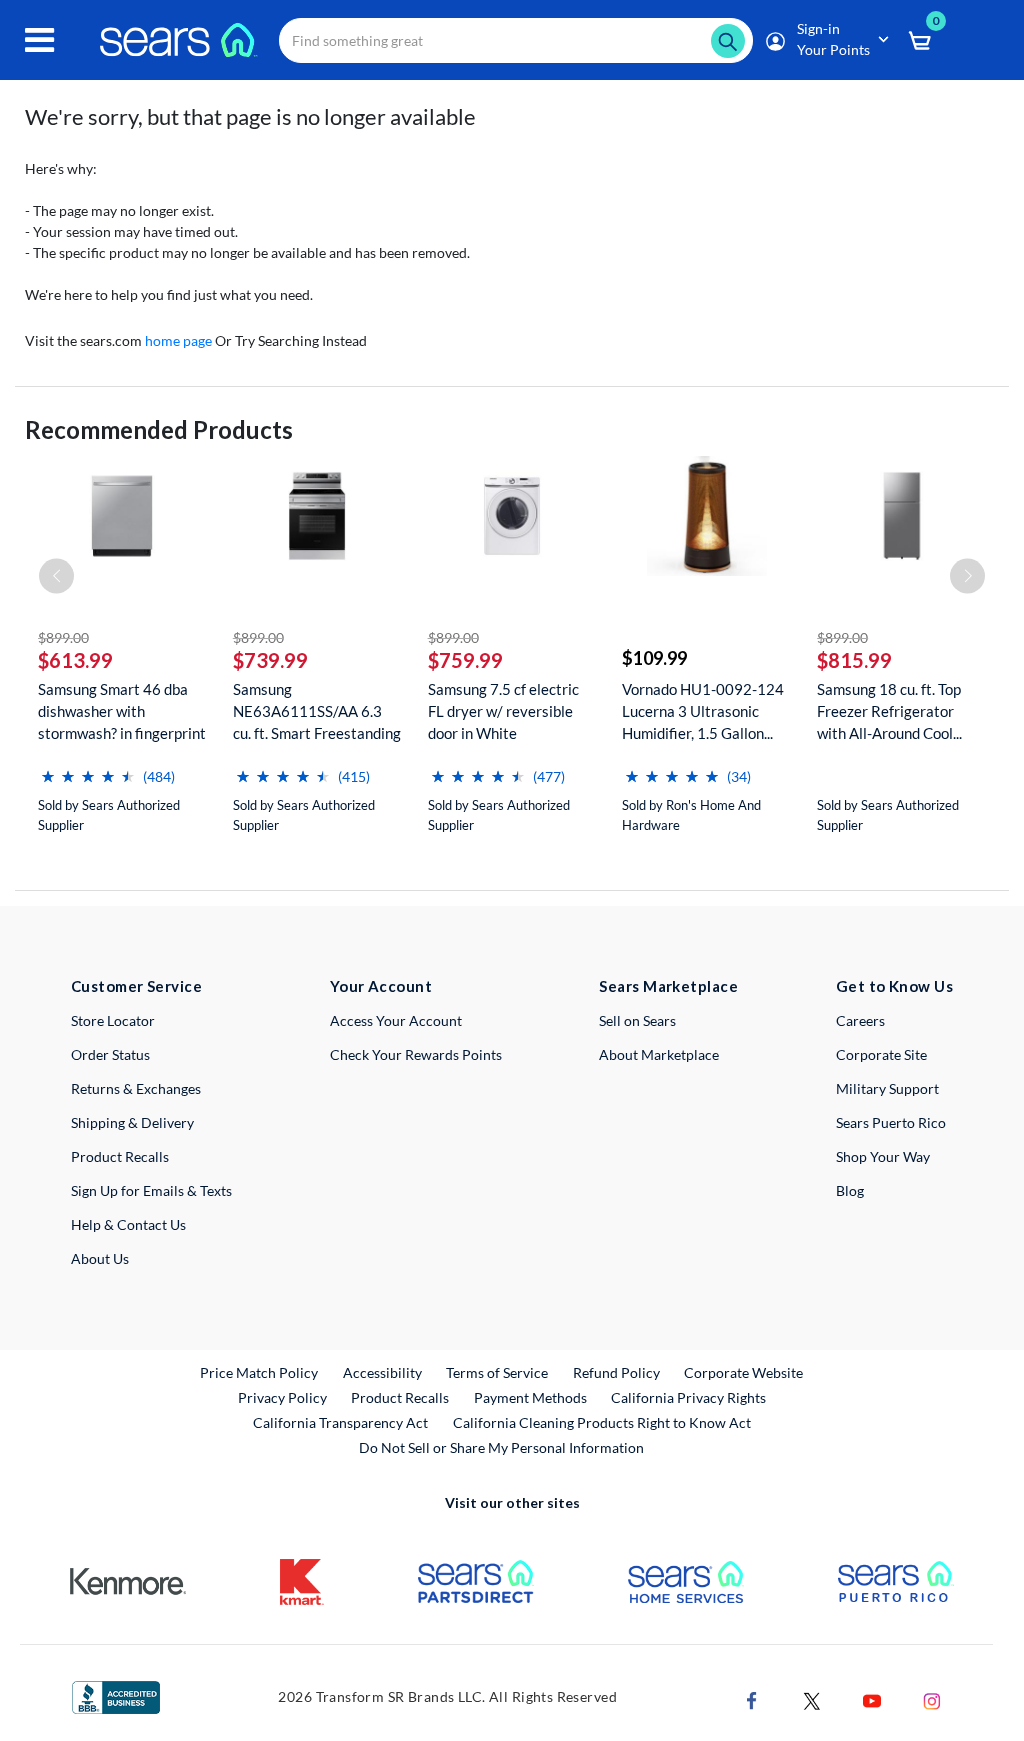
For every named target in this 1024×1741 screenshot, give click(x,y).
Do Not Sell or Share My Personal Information (501, 1447)
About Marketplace (659, 1054)
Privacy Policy (282, 1397)
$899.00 (63, 637)
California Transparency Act (340, 1422)
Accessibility (382, 1372)
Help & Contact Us (128, 1224)
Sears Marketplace (668, 986)
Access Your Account (396, 1020)
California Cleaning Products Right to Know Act (602, 1422)
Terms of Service (497, 1372)
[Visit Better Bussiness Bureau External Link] (116, 1695)
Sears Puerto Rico (891, 1122)
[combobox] (516, 40)
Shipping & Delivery (132, 1122)
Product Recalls (120, 1156)
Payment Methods (530, 1397)
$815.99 (854, 660)
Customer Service (136, 986)
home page (178, 340)
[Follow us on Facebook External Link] (752, 1698)
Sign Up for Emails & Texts (151, 1190)
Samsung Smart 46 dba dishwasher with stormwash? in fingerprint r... (122, 711)
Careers (860, 1020)
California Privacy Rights (688, 1397)
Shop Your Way (883, 1156)
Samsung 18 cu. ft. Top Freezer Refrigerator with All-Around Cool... (889, 711)
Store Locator (113, 1020)
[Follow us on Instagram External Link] (932, 1698)
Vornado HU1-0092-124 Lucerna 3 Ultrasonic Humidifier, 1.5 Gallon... (703, 711)
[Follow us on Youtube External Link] (872, 1698)
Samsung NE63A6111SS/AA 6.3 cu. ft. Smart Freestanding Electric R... (317, 711)
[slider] (88, 768)
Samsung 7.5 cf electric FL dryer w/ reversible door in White (503, 711)
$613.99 (75, 660)
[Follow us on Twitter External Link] (812, 1698)
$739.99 (270, 660)
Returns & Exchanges (136, 1088)
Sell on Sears (637, 1020)
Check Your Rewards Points (416, 1054)
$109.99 (654, 658)
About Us (100, 1258)
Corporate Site (881, 1054)
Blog (850, 1190)
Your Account (381, 986)
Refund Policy (616, 1372)
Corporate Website (744, 1372)
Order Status (110, 1054)
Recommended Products (159, 429)
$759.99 (465, 660)
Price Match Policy (259, 1372)
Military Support (887, 1088)
